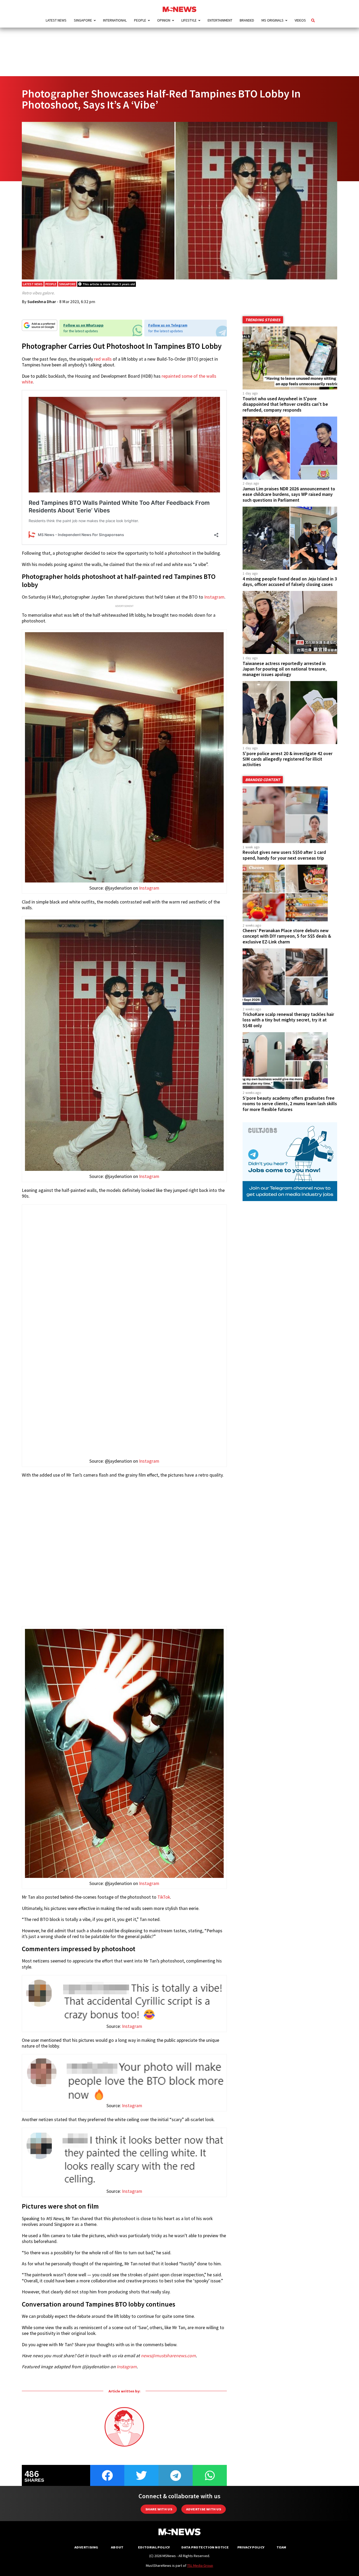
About (117, 2547)
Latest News (56, 20)
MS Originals (273, 20)
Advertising (86, 2547)
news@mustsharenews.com (168, 2356)
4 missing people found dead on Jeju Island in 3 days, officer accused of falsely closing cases (290, 582)
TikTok (164, 1897)
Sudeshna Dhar (42, 302)
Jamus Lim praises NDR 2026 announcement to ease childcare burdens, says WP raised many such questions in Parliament (289, 494)
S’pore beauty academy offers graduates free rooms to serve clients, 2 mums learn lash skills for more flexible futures (290, 1104)
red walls (103, 359)
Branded (247, 20)
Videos (300, 20)
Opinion (164, 20)
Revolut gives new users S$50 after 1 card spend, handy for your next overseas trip (284, 855)
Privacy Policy (251, 2547)
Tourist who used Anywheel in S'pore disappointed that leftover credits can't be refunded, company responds (285, 404)
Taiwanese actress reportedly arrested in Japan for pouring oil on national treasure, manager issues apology (285, 669)
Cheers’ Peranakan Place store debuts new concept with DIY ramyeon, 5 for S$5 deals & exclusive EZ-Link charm (287, 936)
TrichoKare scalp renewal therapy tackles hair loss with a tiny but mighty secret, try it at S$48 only (288, 1020)
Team (281, 2547)
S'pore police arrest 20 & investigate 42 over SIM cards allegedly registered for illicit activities (288, 759)
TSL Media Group (200, 2565)
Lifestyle (189, 20)
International (115, 20)
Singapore (83, 20)
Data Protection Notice (205, 2547)
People (140, 20)
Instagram (214, 597)
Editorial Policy (154, 2547)
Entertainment (220, 20)
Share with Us (159, 2509)
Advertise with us (204, 2509)
